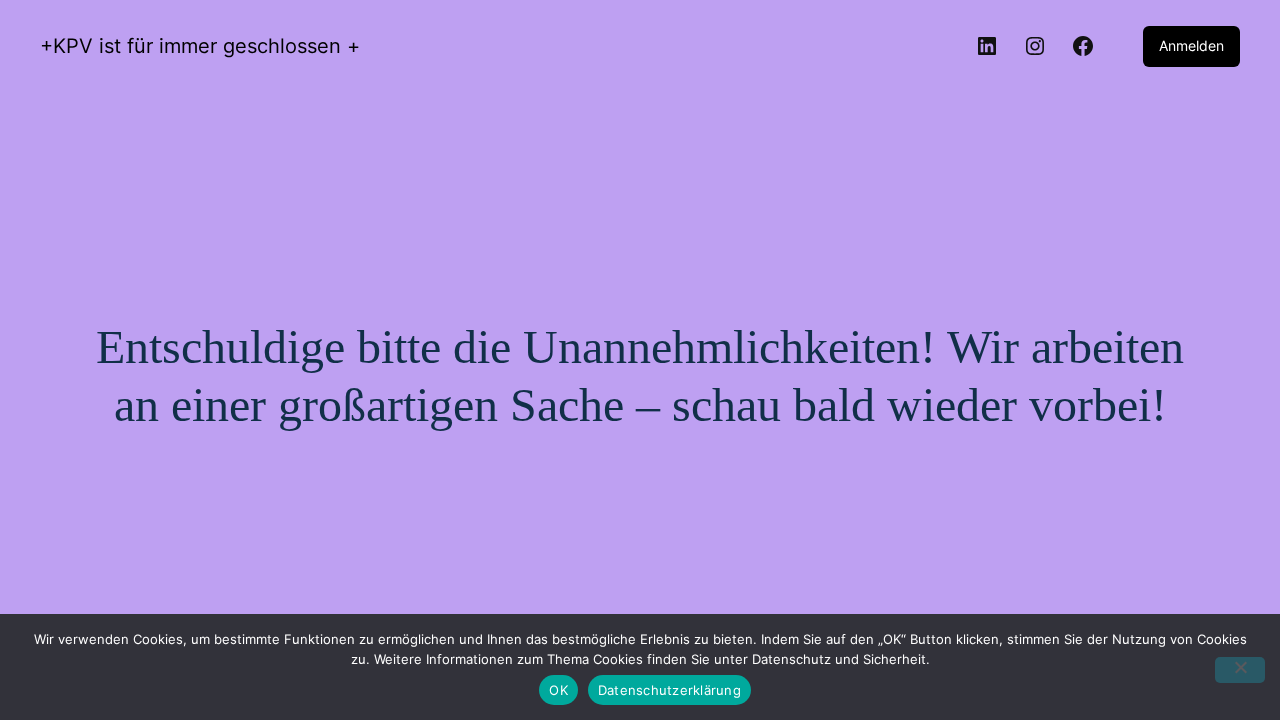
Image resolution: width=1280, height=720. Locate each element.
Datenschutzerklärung (669, 690)
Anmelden (1191, 45)
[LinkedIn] (987, 46)
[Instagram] (1035, 46)
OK (558, 690)
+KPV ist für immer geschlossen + (200, 46)
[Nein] (1240, 670)
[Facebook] (1083, 46)
